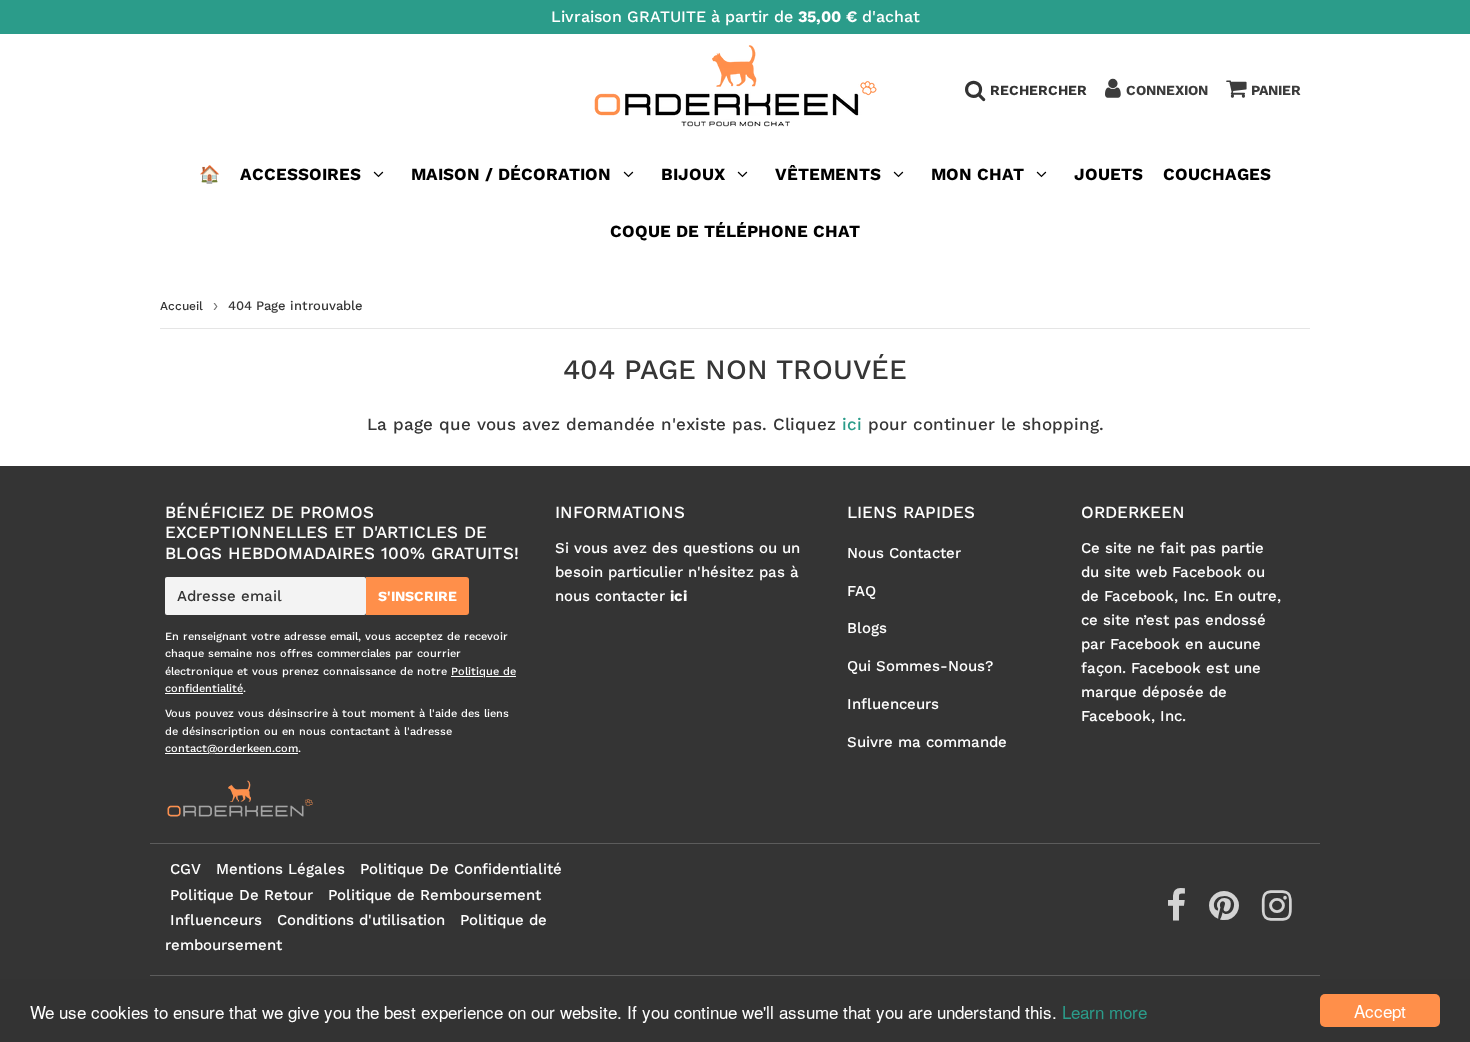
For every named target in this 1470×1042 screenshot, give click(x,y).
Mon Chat (977, 174)
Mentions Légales (280, 869)
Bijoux (693, 174)
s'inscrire (417, 596)
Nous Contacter (904, 553)
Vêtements (830, 174)
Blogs (867, 628)
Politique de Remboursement (434, 895)
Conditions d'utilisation (361, 920)
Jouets (1108, 174)
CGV (185, 869)
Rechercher (1038, 90)
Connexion (1167, 90)
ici (852, 424)
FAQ (861, 591)
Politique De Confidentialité (461, 869)
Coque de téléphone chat (735, 231)
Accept (1380, 1010)
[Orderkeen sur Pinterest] (1226, 913)
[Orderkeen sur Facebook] (1178, 913)
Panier (1276, 90)
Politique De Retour (241, 895)
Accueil (181, 306)
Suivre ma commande (927, 742)
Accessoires (300, 174)
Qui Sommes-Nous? (920, 666)
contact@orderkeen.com (231, 748)
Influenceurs (893, 704)
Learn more (1104, 1011)
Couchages (1217, 174)
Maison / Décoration (511, 174)
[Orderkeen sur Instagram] (1277, 913)
